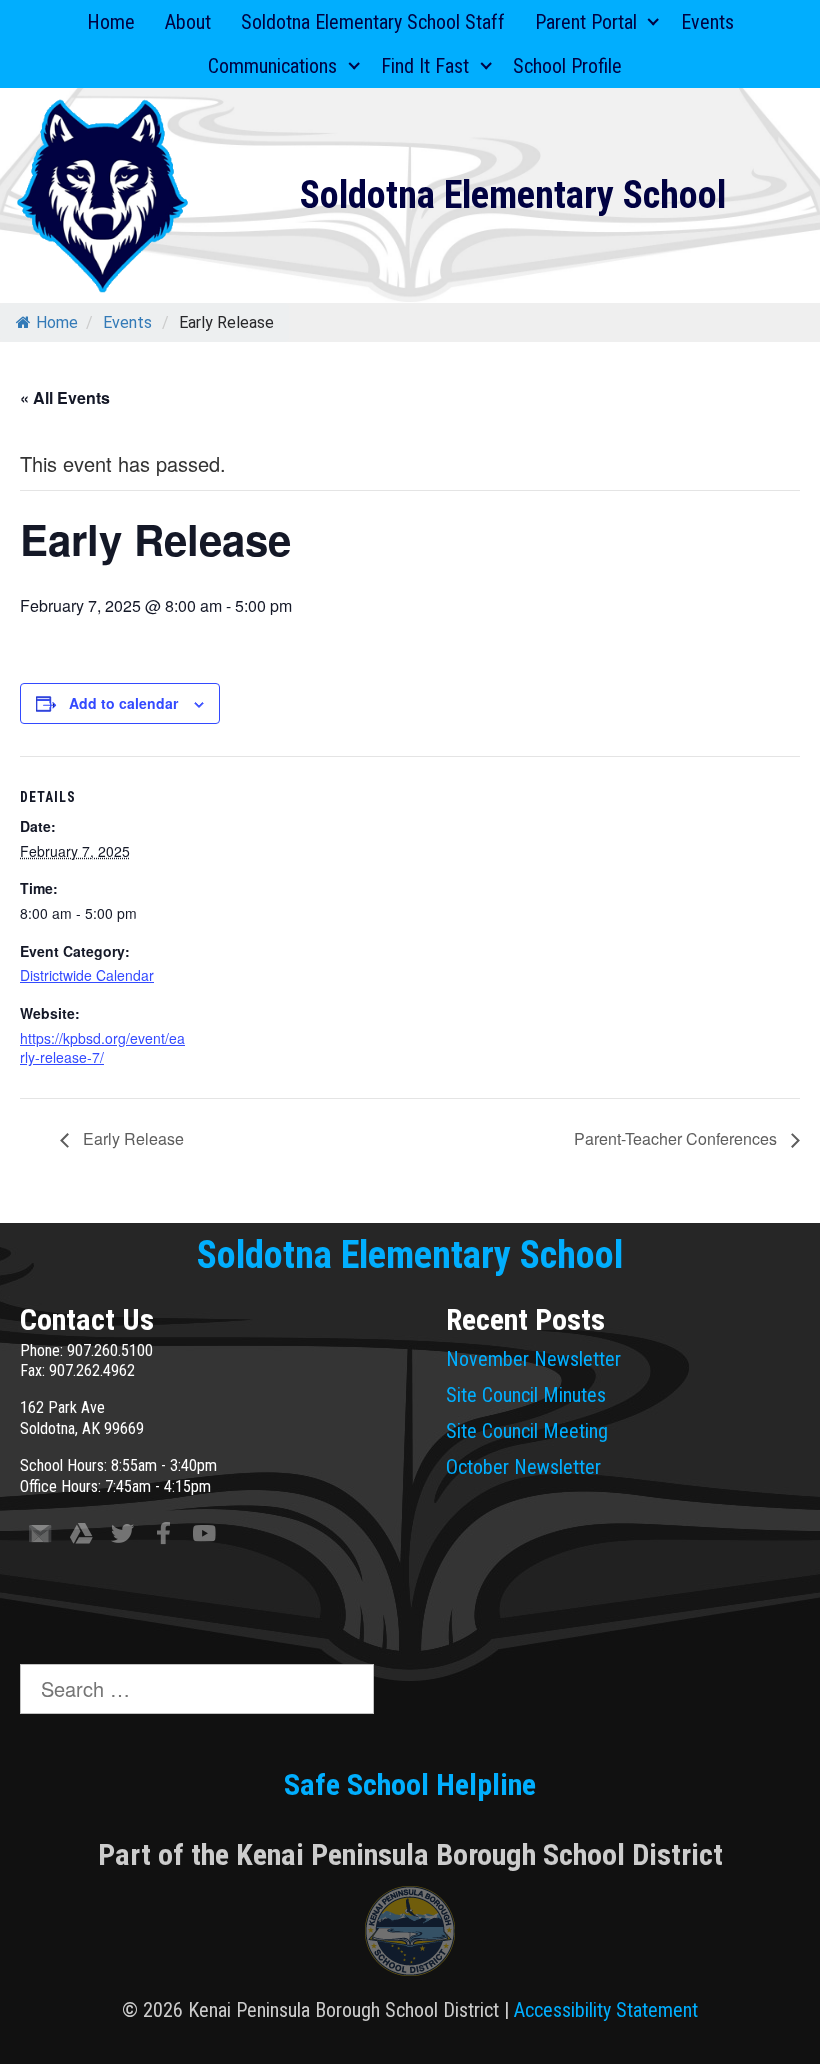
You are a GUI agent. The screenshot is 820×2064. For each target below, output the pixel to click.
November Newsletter (533, 1359)
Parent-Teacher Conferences (677, 1138)
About (188, 22)
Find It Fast (425, 66)
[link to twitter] (122, 1537)
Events (707, 22)
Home (111, 22)
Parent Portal (586, 22)
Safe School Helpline (410, 1784)
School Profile (567, 66)
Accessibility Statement (606, 2010)
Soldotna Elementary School (513, 195)
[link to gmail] (40, 1537)
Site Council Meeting (527, 1431)
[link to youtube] (204, 1537)
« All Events (65, 397)
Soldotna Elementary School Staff (373, 22)
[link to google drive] (81, 1537)
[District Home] (410, 1936)
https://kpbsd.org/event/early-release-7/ (102, 1048)
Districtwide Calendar (87, 975)
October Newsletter (523, 1467)
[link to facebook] (163, 1537)
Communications (272, 66)
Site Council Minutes (526, 1395)
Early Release (131, 1138)
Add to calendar (123, 703)
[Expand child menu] (654, 22)
